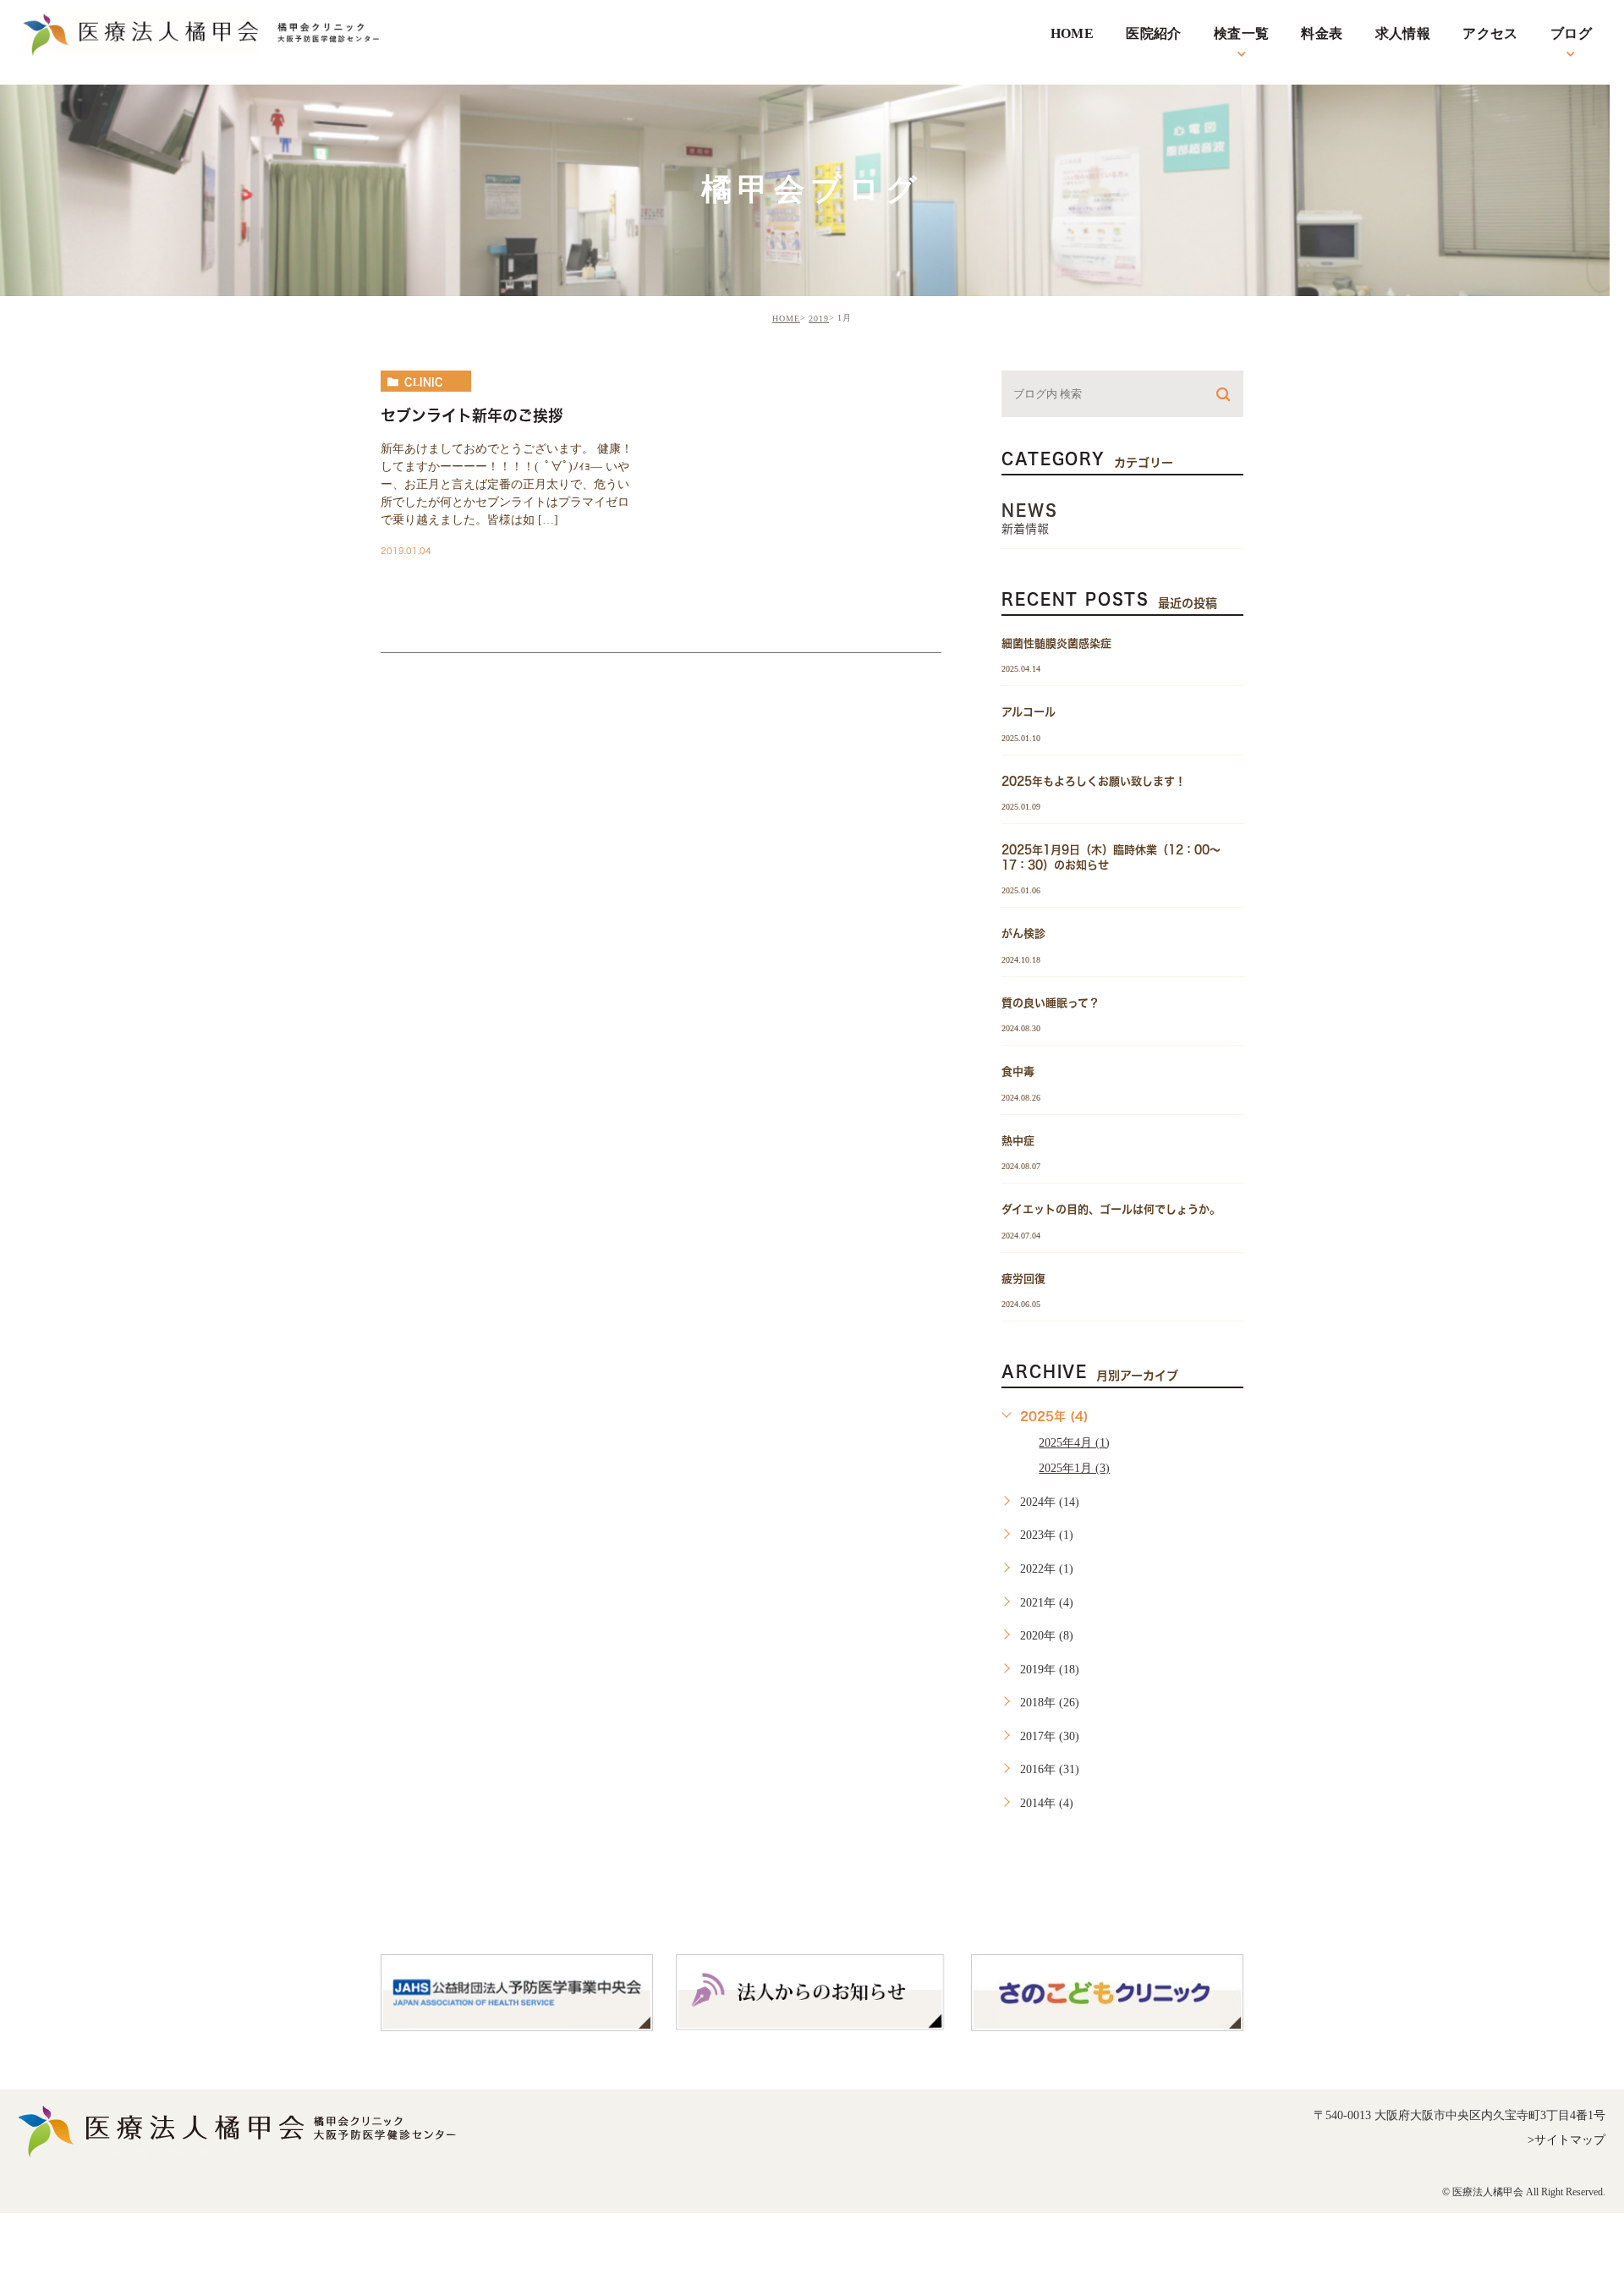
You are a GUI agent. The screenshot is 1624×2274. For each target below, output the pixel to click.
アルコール (1029, 712)
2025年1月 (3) (1074, 1468)
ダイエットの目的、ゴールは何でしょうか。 (1111, 1209)
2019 (819, 319)
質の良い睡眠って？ (1051, 1002)
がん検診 (1023, 934)
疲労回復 (1023, 1278)
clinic (424, 382)
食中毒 (1018, 1071)
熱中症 (1018, 1140)
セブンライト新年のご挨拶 (472, 415)
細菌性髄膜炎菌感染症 (1056, 643)
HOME (786, 319)
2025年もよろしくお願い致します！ (1094, 780)
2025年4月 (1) (1074, 1443)
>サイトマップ (1566, 2140)
